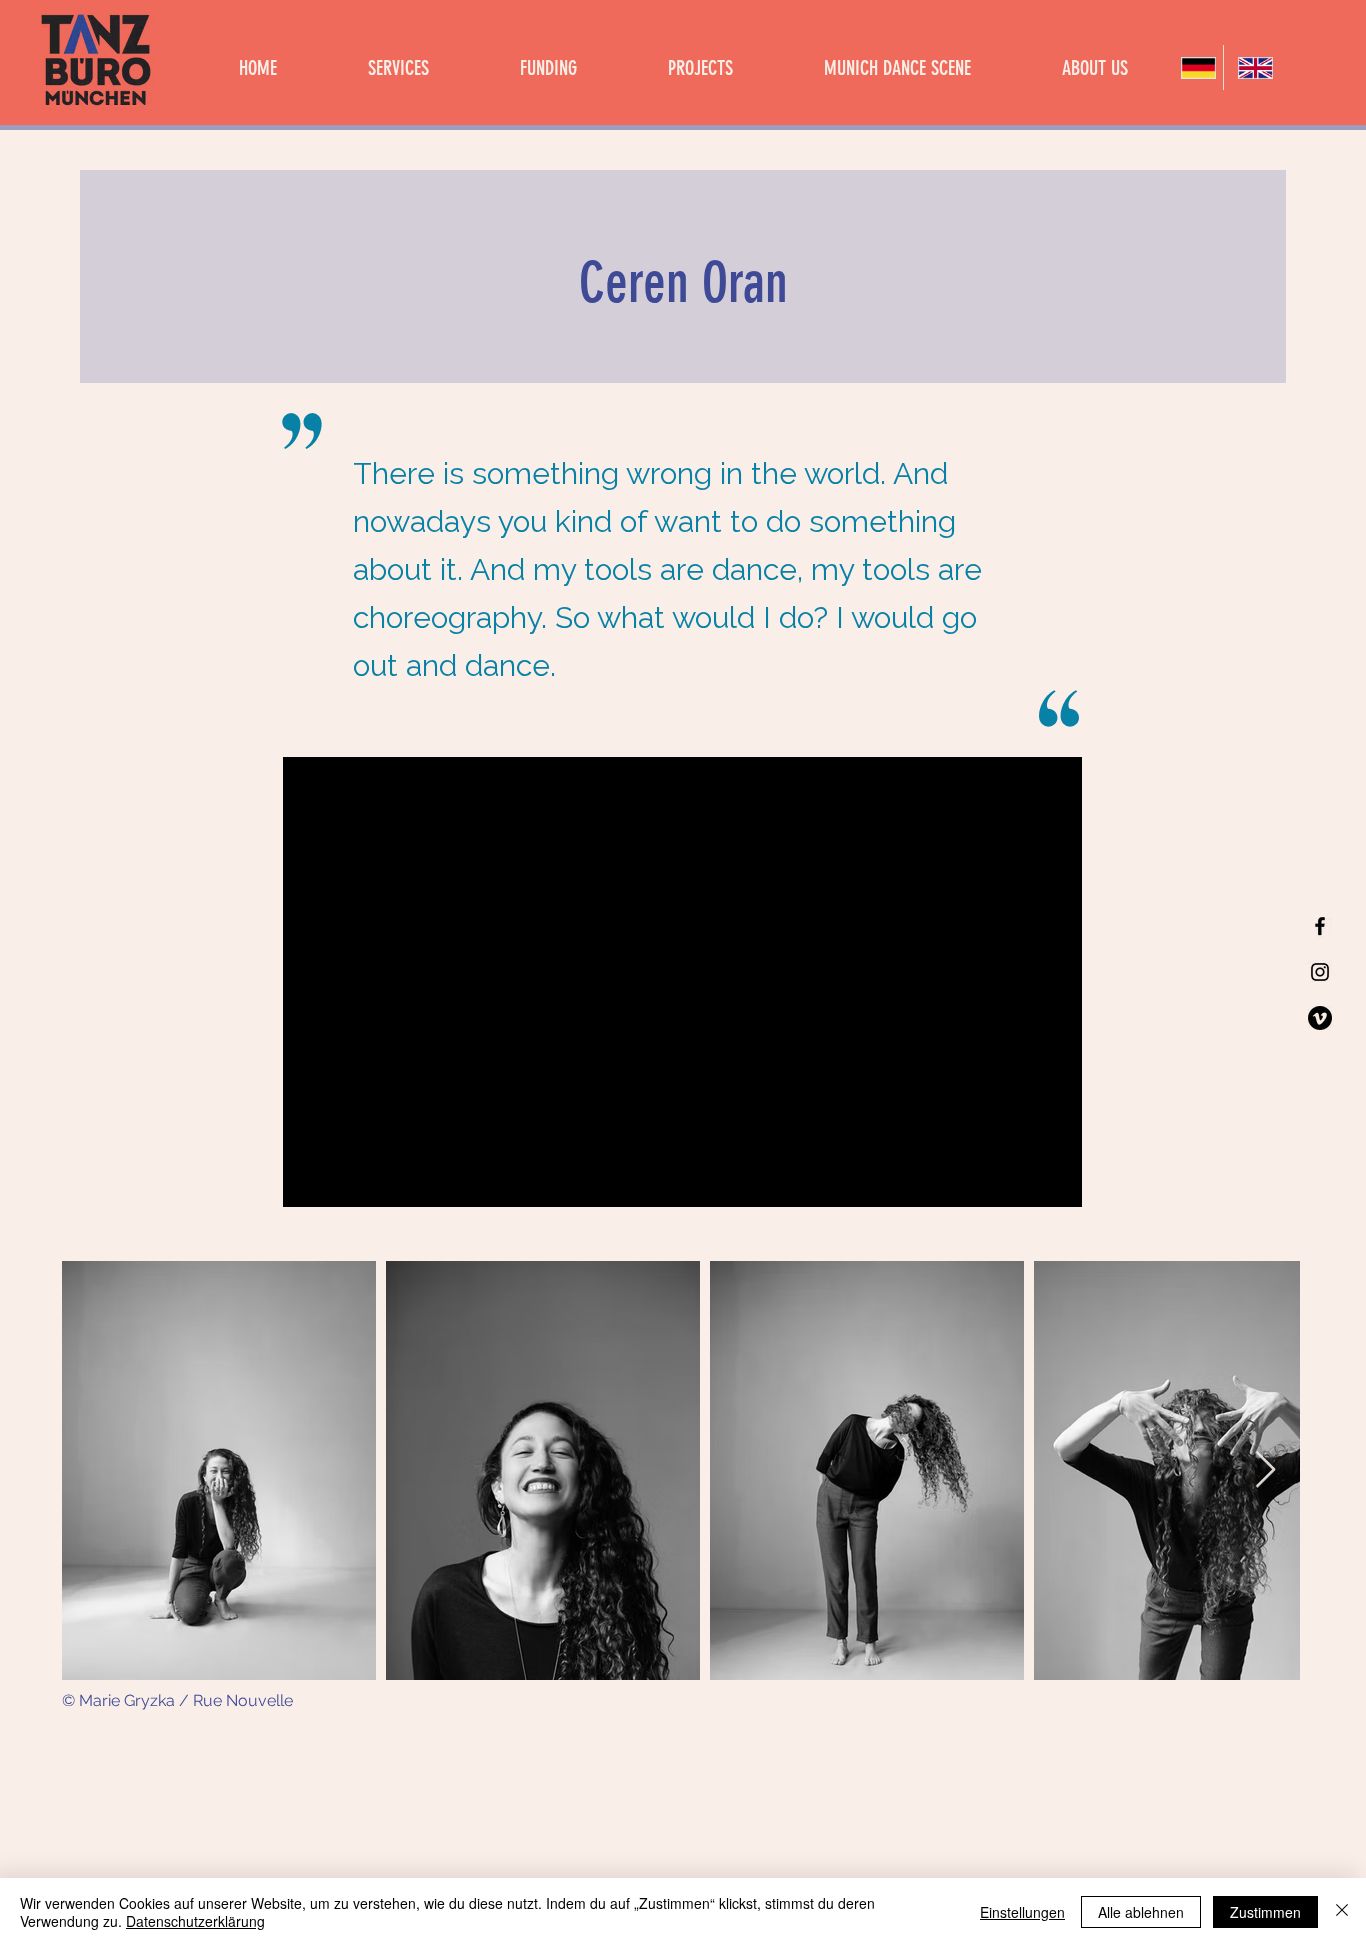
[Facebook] (1320, 926)
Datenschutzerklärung (195, 1921)
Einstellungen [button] (1022, 1912)
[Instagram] (1320, 972)
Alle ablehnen (1141, 1912)
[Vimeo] (1320, 1018)
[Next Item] (1265, 1470)
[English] (1251, 67)
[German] (1195, 67)
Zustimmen (1265, 1912)
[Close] (1342, 1912)
